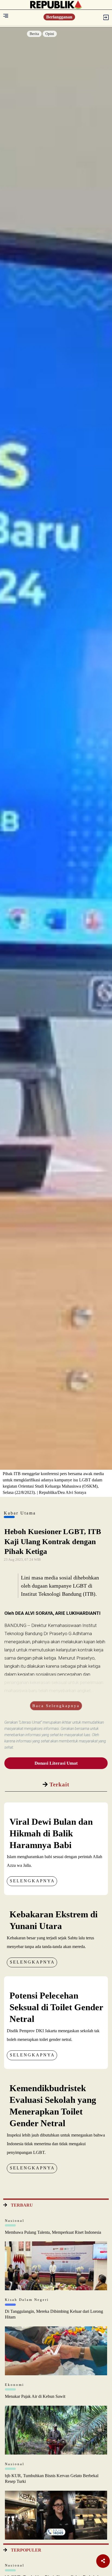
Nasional (15, 2221)
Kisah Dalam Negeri (27, 2300)
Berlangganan (59, 17)
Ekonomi (15, 2385)
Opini (50, 34)
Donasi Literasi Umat (56, 1763)
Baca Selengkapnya (56, 1706)
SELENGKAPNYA (32, 1881)
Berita (34, 34)
